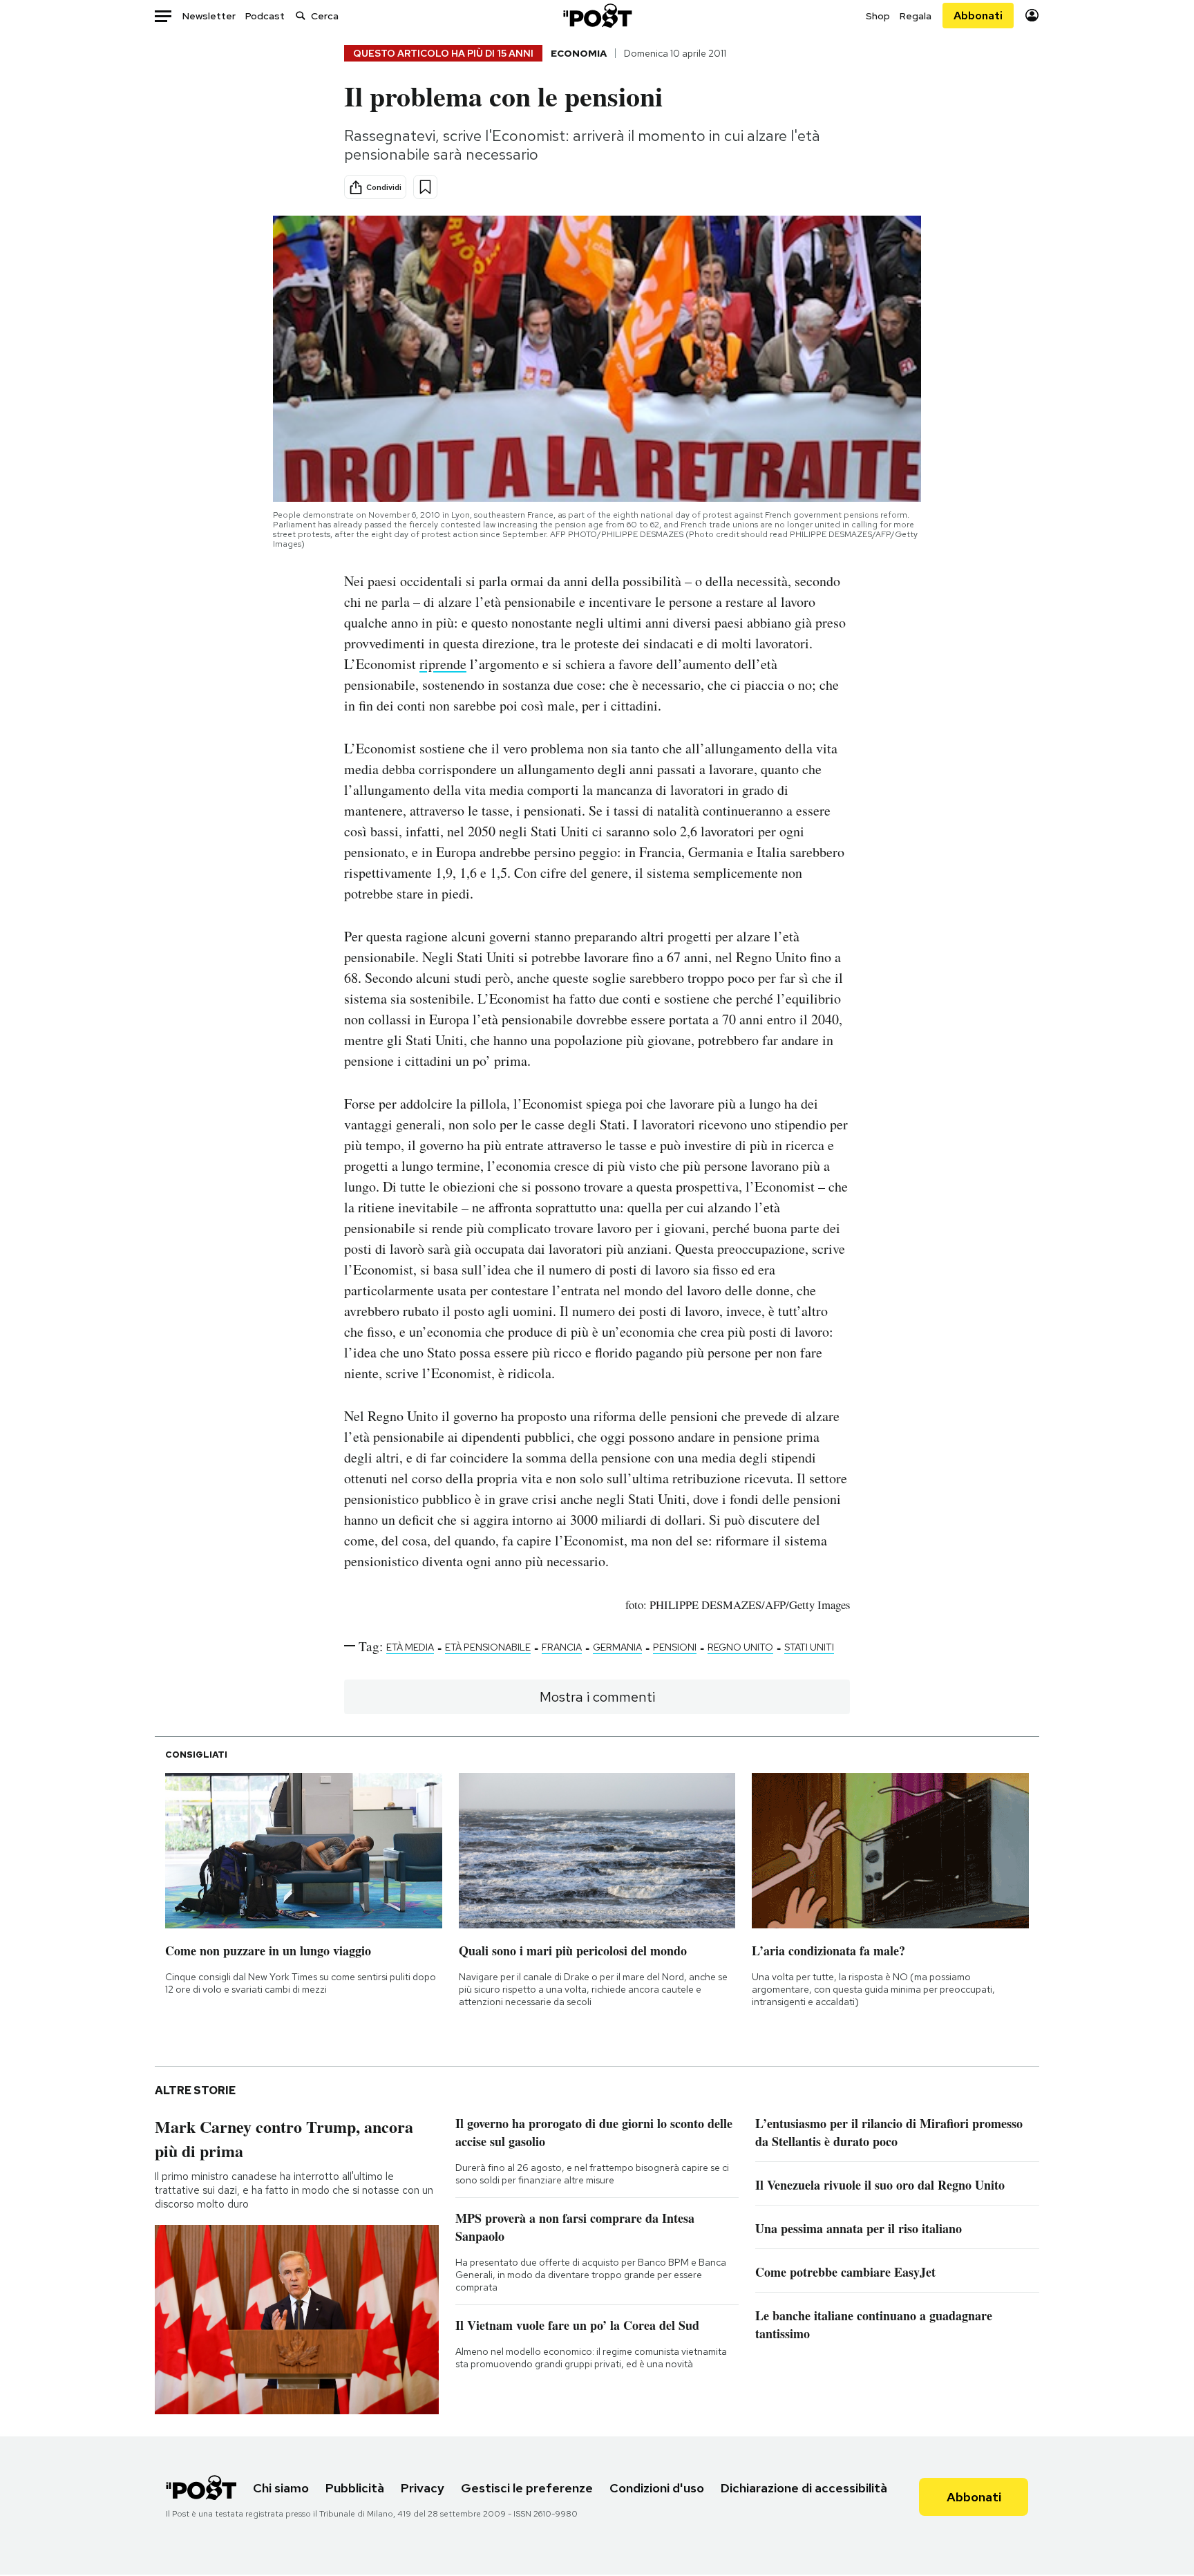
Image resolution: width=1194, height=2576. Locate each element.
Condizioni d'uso (657, 2488)
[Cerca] (301, 16)
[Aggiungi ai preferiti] (425, 187)
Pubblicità (355, 2488)
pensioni (675, 1647)
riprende (443, 664)
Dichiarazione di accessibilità (804, 2488)
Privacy (423, 2488)
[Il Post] (597, 16)
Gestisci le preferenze (527, 2488)
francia (562, 1647)
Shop (878, 16)
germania (617, 1647)
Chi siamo (281, 2488)
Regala (916, 16)
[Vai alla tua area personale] (1032, 16)
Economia (579, 53)
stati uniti (809, 1647)
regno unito (740, 1647)
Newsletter (209, 16)
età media (410, 1647)
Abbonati (978, 16)
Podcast (265, 16)
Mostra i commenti (597, 1697)
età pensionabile (488, 1647)
